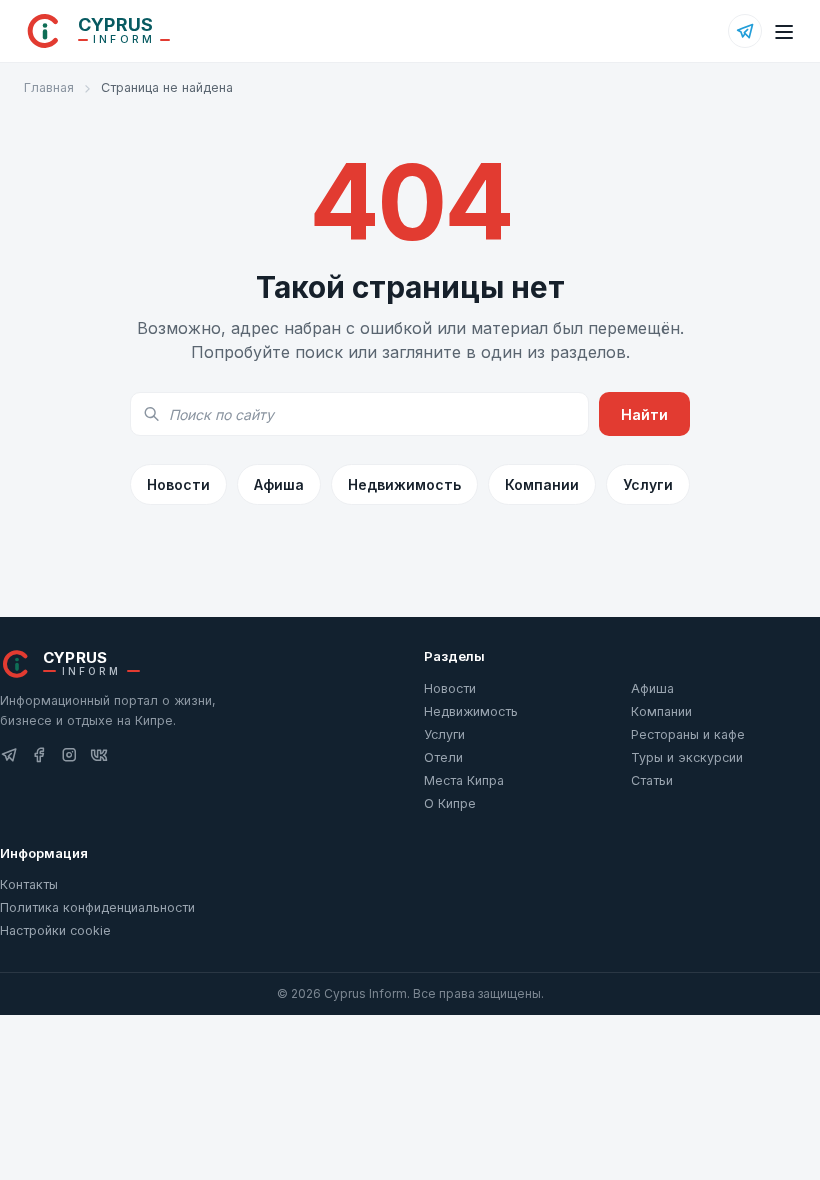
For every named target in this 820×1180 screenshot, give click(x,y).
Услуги (648, 484)
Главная (49, 87)
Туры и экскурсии (687, 757)
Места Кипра (464, 780)
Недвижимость (404, 484)
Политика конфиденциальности (97, 907)
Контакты (29, 884)
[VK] (99, 755)
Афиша (279, 484)
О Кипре (450, 803)
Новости (178, 484)
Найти (644, 414)
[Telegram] (745, 31)
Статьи (652, 780)
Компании (542, 484)
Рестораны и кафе (688, 734)
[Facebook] (39, 755)
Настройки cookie (55, 930)
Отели (443, 757)
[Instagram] (69, 755)
